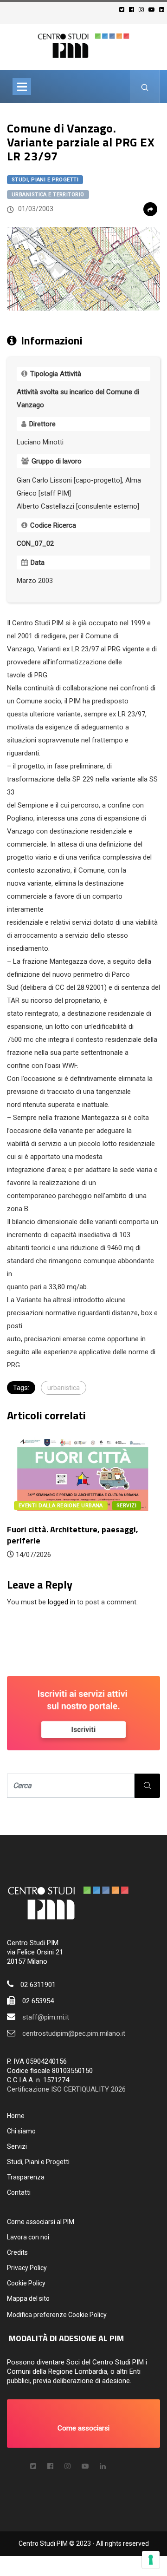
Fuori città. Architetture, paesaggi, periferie (73, 1535)
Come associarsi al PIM (41, 2222)
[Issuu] (103, 2466)
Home (16, 2116)
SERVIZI (126, 1506)
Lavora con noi (28, 2237)
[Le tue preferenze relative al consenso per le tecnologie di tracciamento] (151, 2560)
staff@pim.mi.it (46, 2017)
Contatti (19, 2192)
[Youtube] (153, 10)
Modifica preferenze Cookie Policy (57, 2315)
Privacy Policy (27, 2268)
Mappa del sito (28, 2298)
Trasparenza (26, 2177)
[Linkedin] (163, 10)
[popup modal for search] (145, 86)
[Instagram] (143, 10)
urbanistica (64, 1388)
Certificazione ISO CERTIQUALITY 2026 (66, 2089)
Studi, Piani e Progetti (45, 180)
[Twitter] (123, 10)
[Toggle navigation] (22, 86)
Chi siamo (21, 2131)
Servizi (17, 2146)
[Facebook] (133, 10)
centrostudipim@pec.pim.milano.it (74, 2033)
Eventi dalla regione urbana (61, 1506)
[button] (83, 2424)
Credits (17, 2252)
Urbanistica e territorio (48, 195)
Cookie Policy (26, 2283)
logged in (61, 1602)
